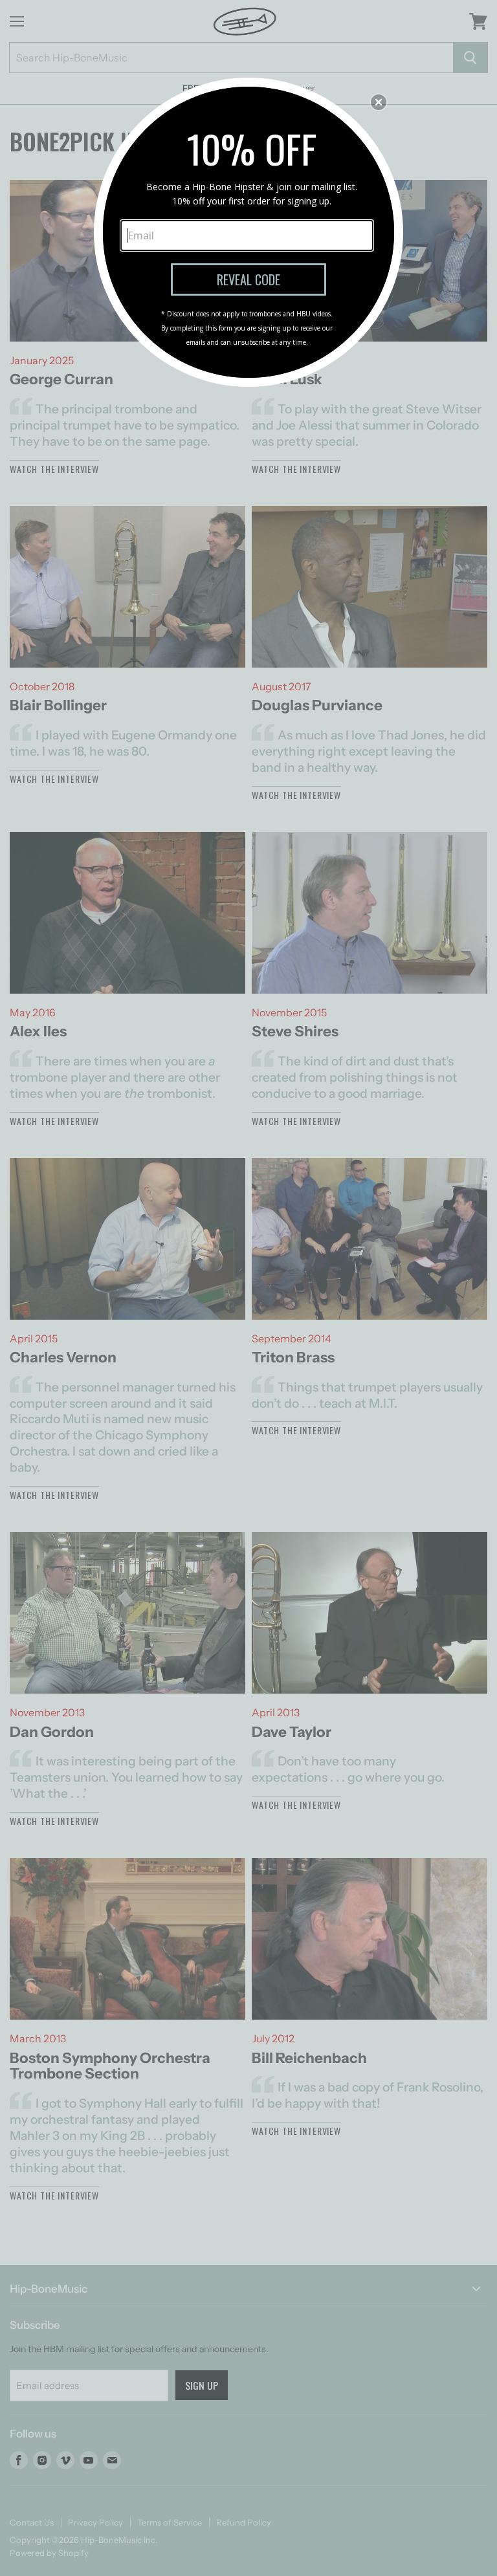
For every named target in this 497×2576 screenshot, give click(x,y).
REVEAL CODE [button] (248, 279)
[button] (379, 102)
